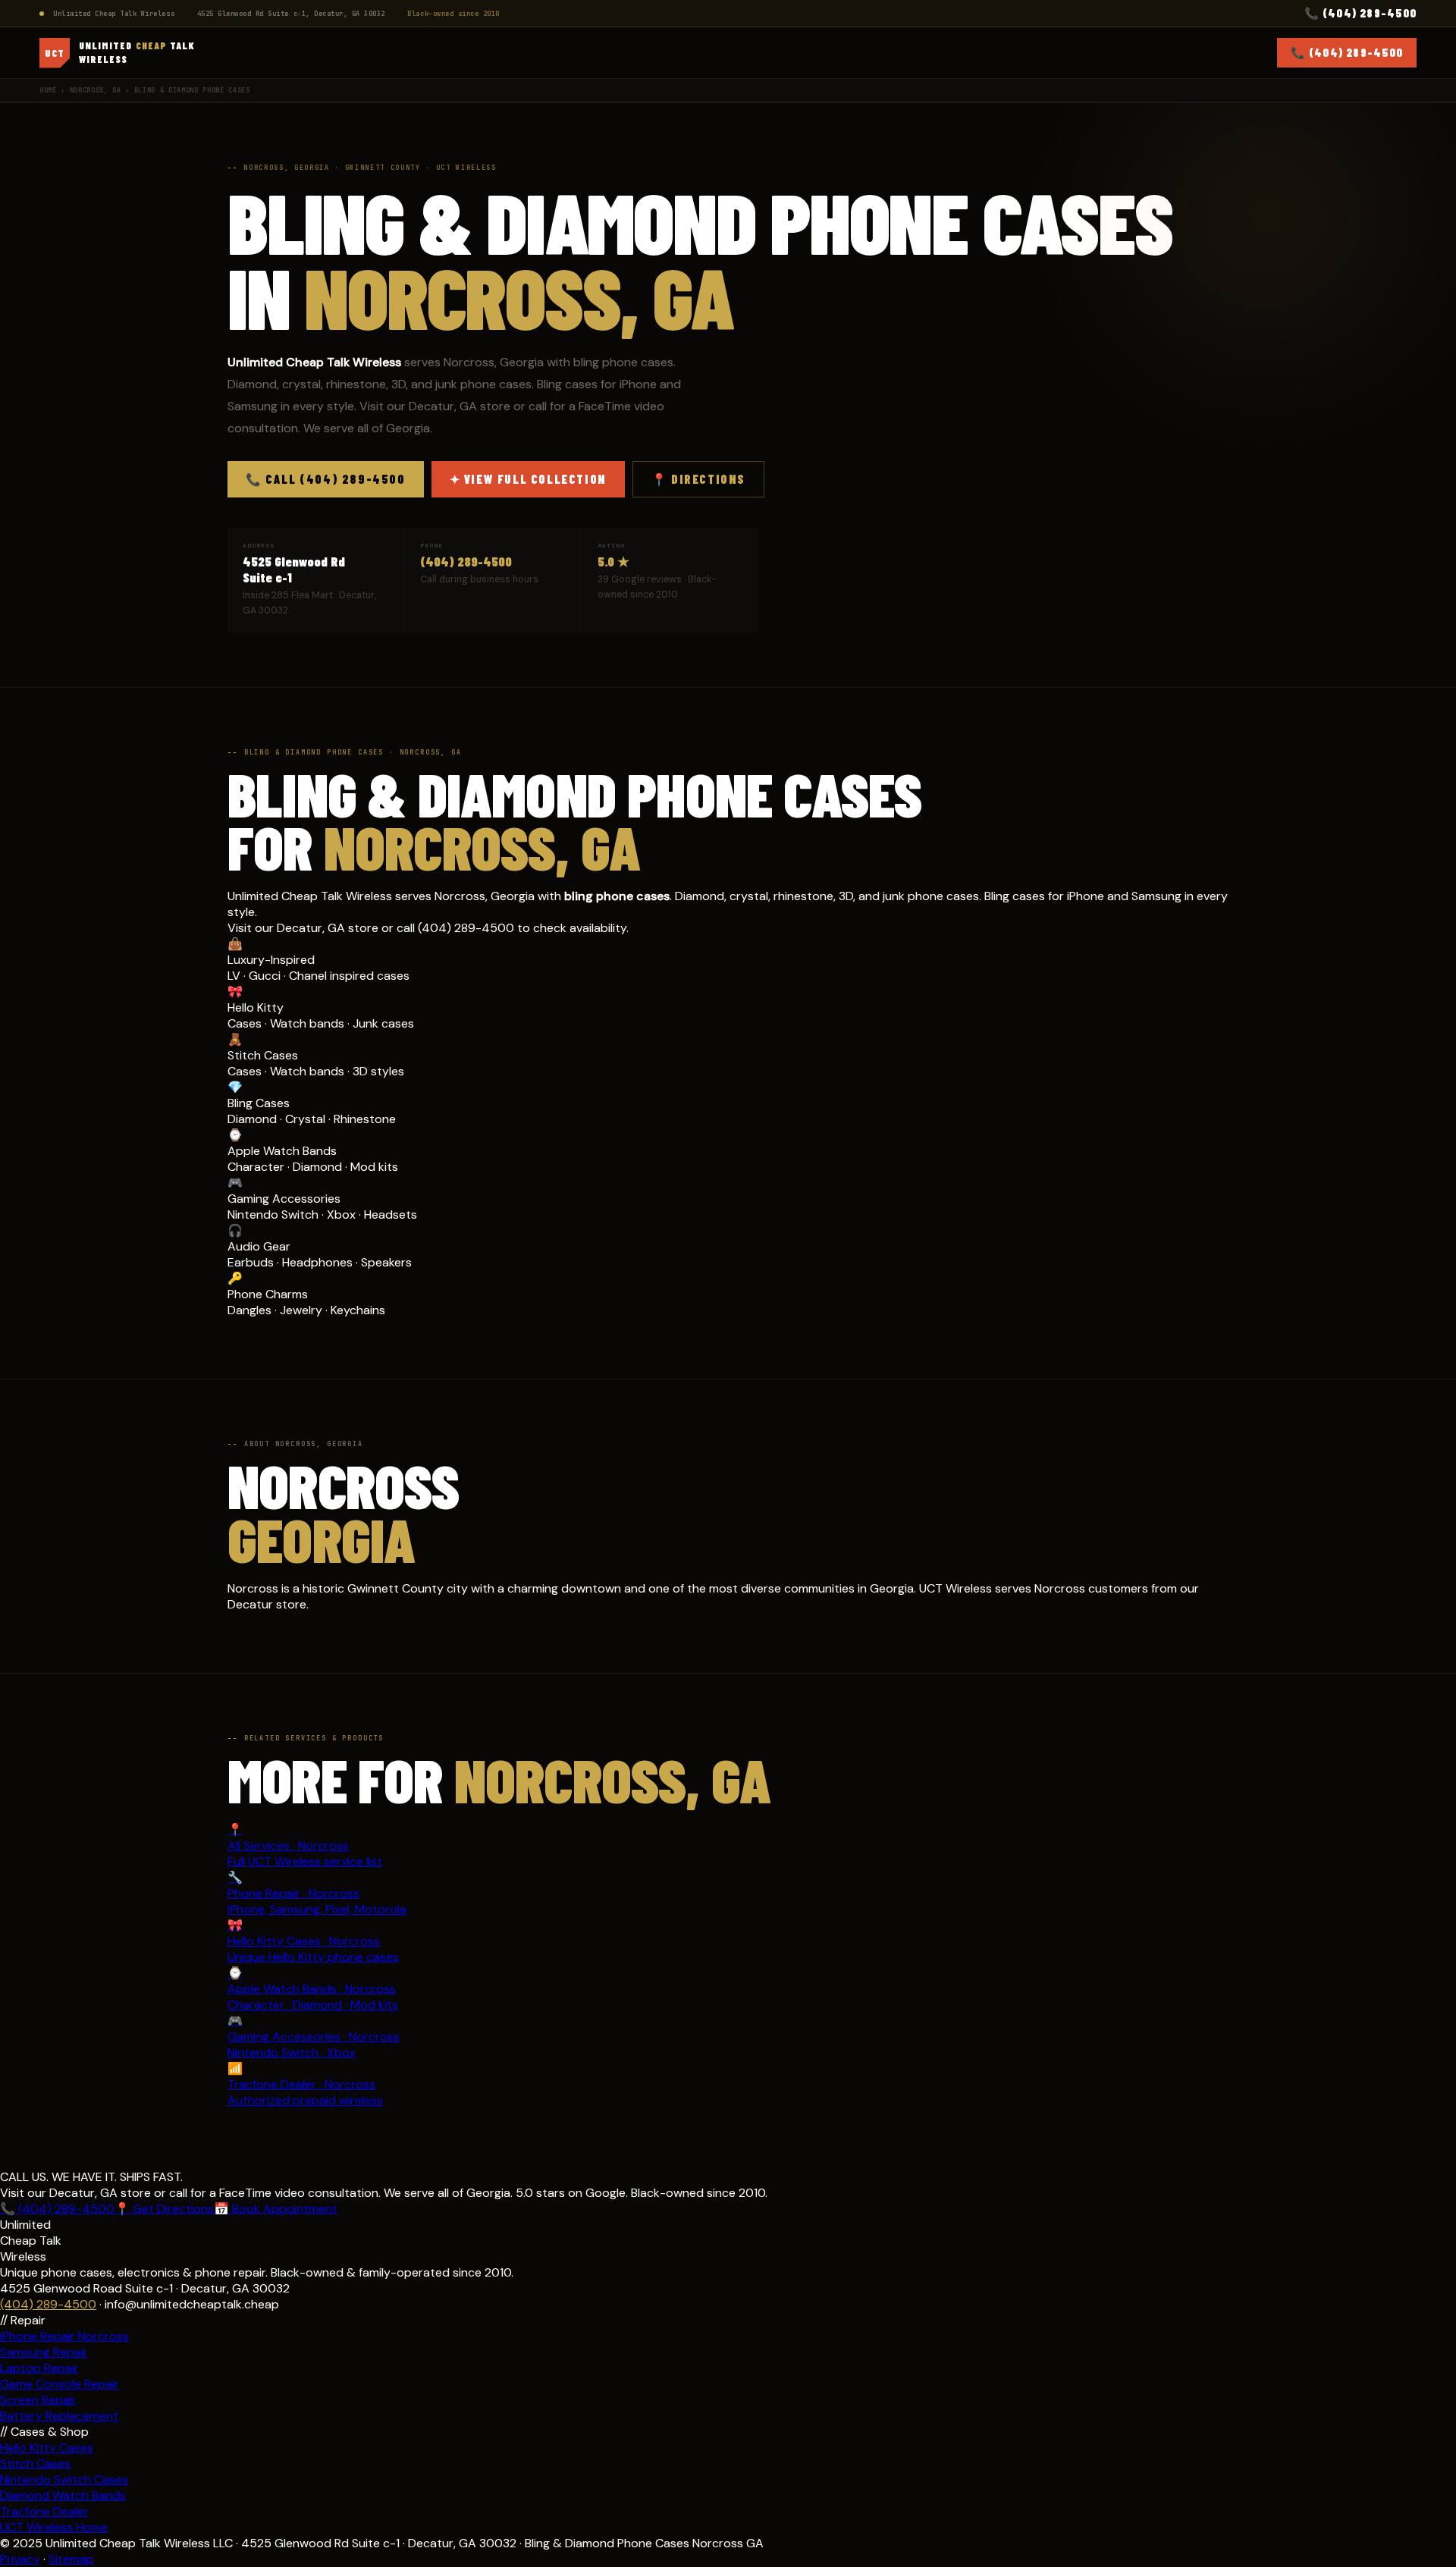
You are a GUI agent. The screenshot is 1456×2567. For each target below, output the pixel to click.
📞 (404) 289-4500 (1360, 13)
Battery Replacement (59, 2416)
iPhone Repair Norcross (64, 2336)
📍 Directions (698, 479)
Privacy (20, 2559)
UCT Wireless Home (54, 2527)
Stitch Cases (35, 2463)
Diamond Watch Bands (63, 2495)
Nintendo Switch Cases (64, 2479)
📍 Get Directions (164, 2209)
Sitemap (71, 2559)
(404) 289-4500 (466, 561)
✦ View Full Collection (528, 479)
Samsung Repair (44, 2352)
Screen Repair (38, 2400)
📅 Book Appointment (276, 2209)
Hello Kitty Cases (47, 2448)
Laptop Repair (39, 2368)
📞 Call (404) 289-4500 (326, 479)
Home (48, 90)
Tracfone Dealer (44, 2511)
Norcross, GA (96, 90)
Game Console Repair (60, 2384)
